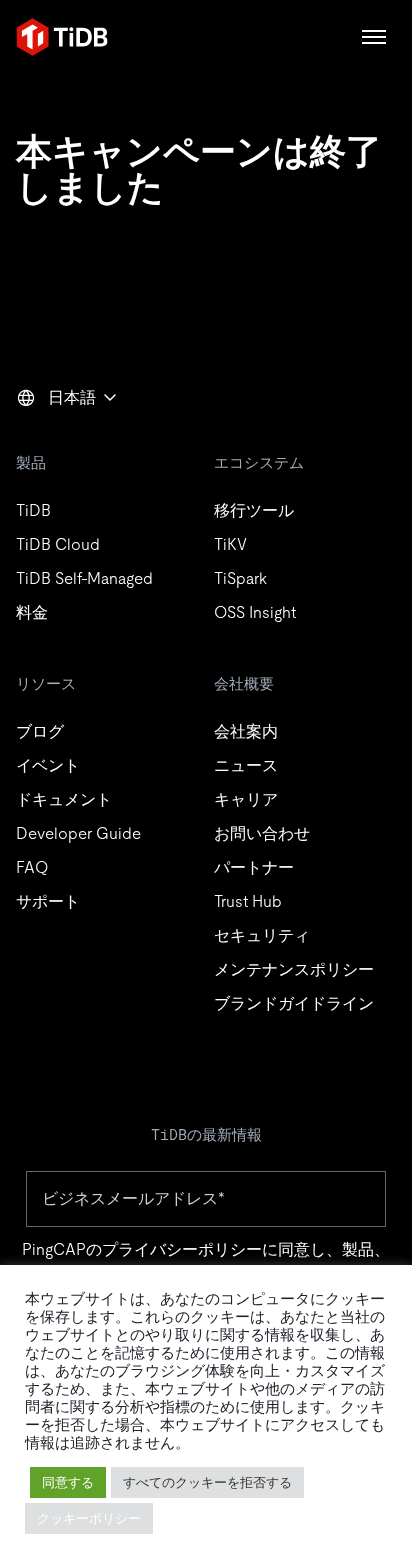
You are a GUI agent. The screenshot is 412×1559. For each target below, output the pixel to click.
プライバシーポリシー (182, 1249)
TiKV (230, 544)
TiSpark (240, 578)
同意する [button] (68, 1482)
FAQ (32, 867)
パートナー (254, 867)
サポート (48, 901)
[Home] (62, 37)
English (55, 441)
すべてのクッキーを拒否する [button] (207, 1482)
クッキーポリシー (89, 1518)
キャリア (246, 799)
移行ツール (254, 510)
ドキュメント (64, 799)
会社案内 (246, 731)
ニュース (246, 765)
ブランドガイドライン (294, 1003)
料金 (32, 612)
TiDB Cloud (58, 544)
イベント (48, 765)
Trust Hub (248, 901)
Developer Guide (78, 833)
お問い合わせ (262, 833)
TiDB (33, 510)
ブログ (40, 731)
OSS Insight (255, 612)
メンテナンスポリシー (294, 969)
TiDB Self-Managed (84, 578)
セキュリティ (262, 935)
